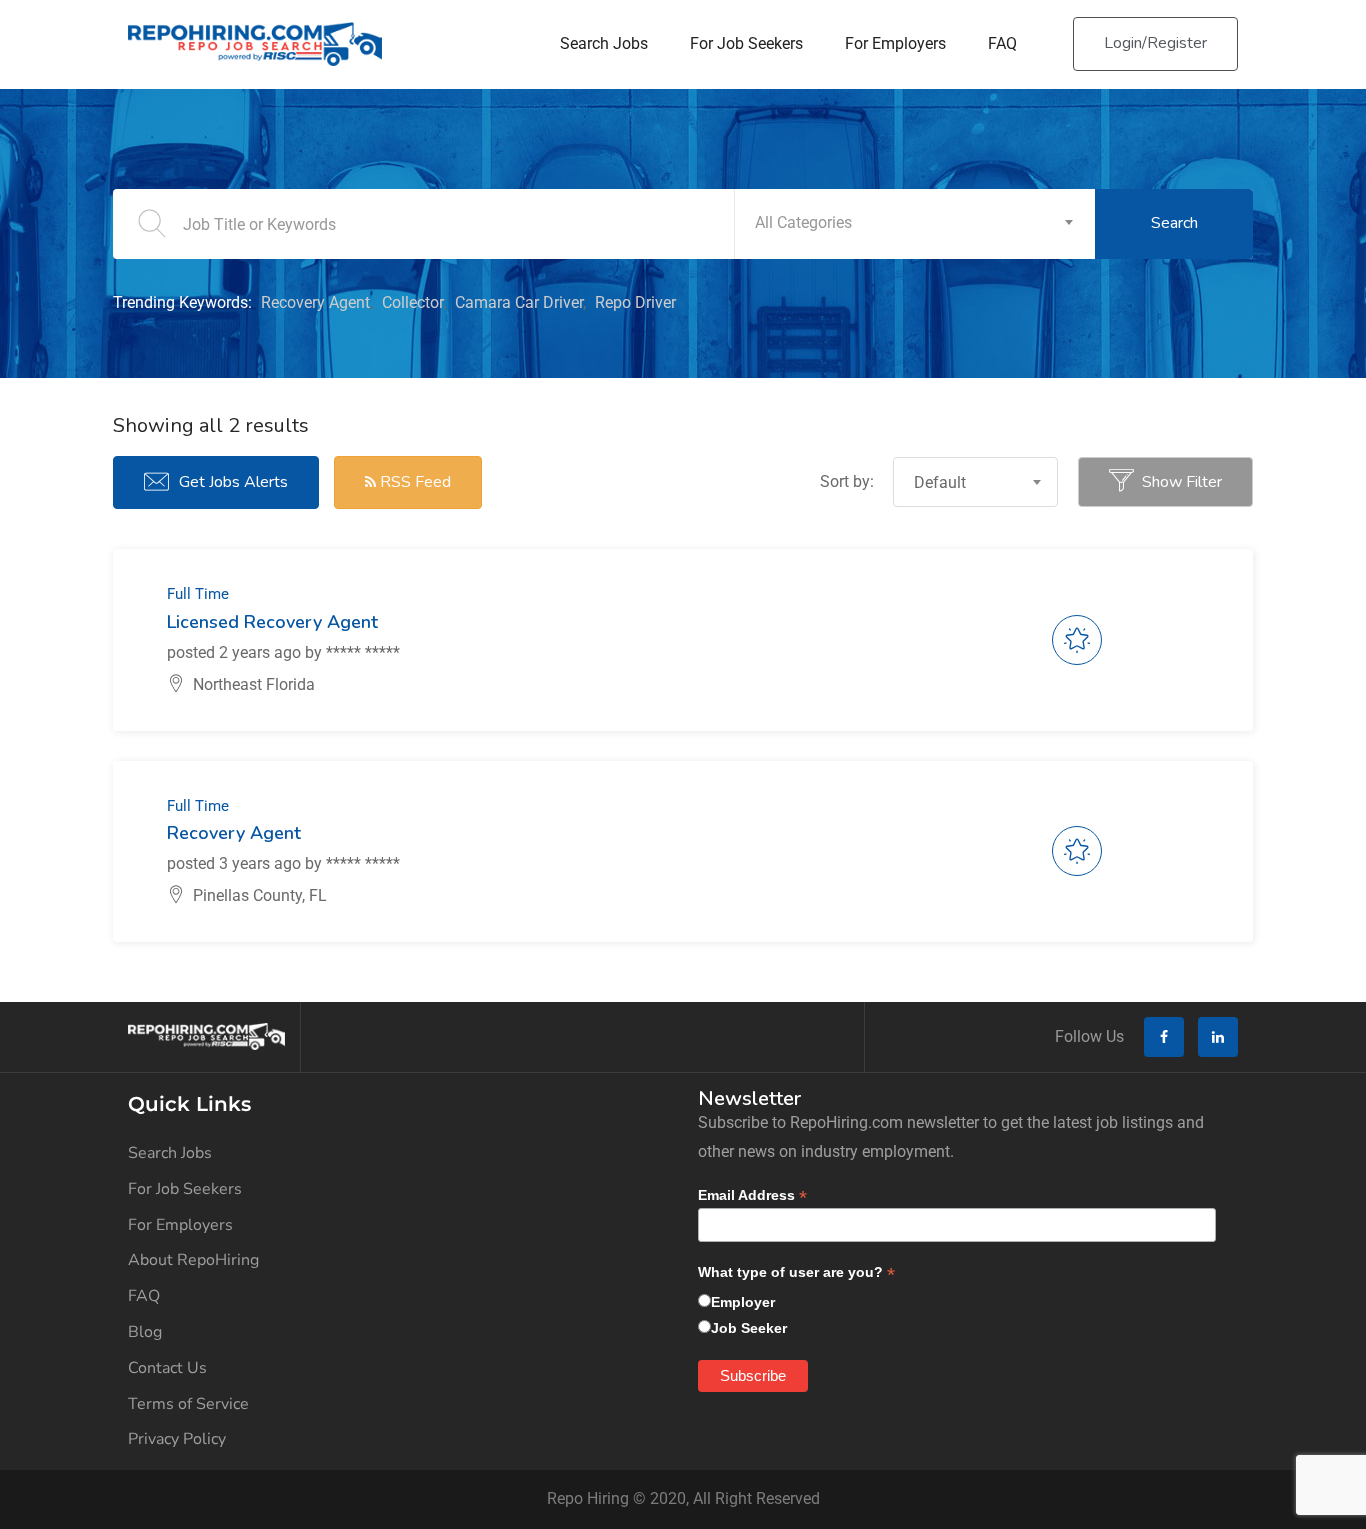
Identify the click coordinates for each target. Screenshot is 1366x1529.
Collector (412, 302)
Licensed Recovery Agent (272, 622)
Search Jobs (604, 43)
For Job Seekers (746, 43)
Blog (145, 1332)
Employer (743, 1302)
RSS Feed (413, 482)
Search (1174, 223)
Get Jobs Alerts (233, 482)
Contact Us (167, 1368)
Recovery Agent (315, 302)
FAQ (1002, 43)
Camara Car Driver (519, 302)
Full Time (198, 594)
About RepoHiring (193, 1260)
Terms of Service (188, 1404)
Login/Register (1155, 43)
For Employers (895, 43)
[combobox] (915, 224)
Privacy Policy (177, 1439)
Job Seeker (749, 1328)
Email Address (752, 1195)
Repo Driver (635, 302)
